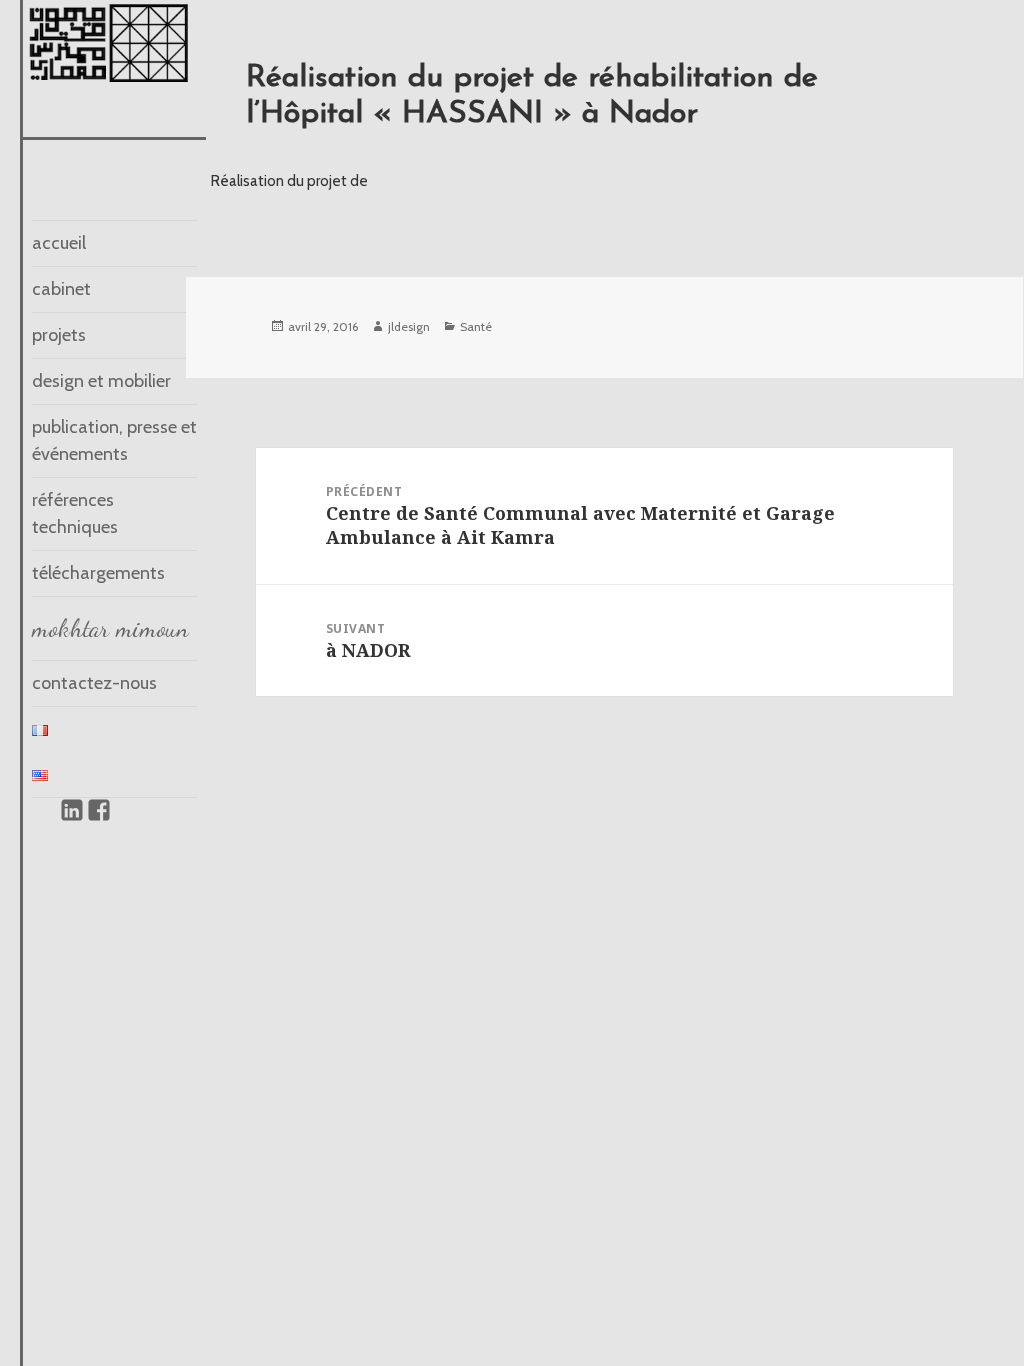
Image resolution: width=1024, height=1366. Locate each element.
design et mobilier (101, 381)
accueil (59, 243)
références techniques (75, 513)
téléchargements (98, 573)
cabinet (61, 289)
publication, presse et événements (114, 440)
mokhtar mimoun (110, 628)
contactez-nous (94, 683)
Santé (476, 326)
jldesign (409, 326)
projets (59, 335)
